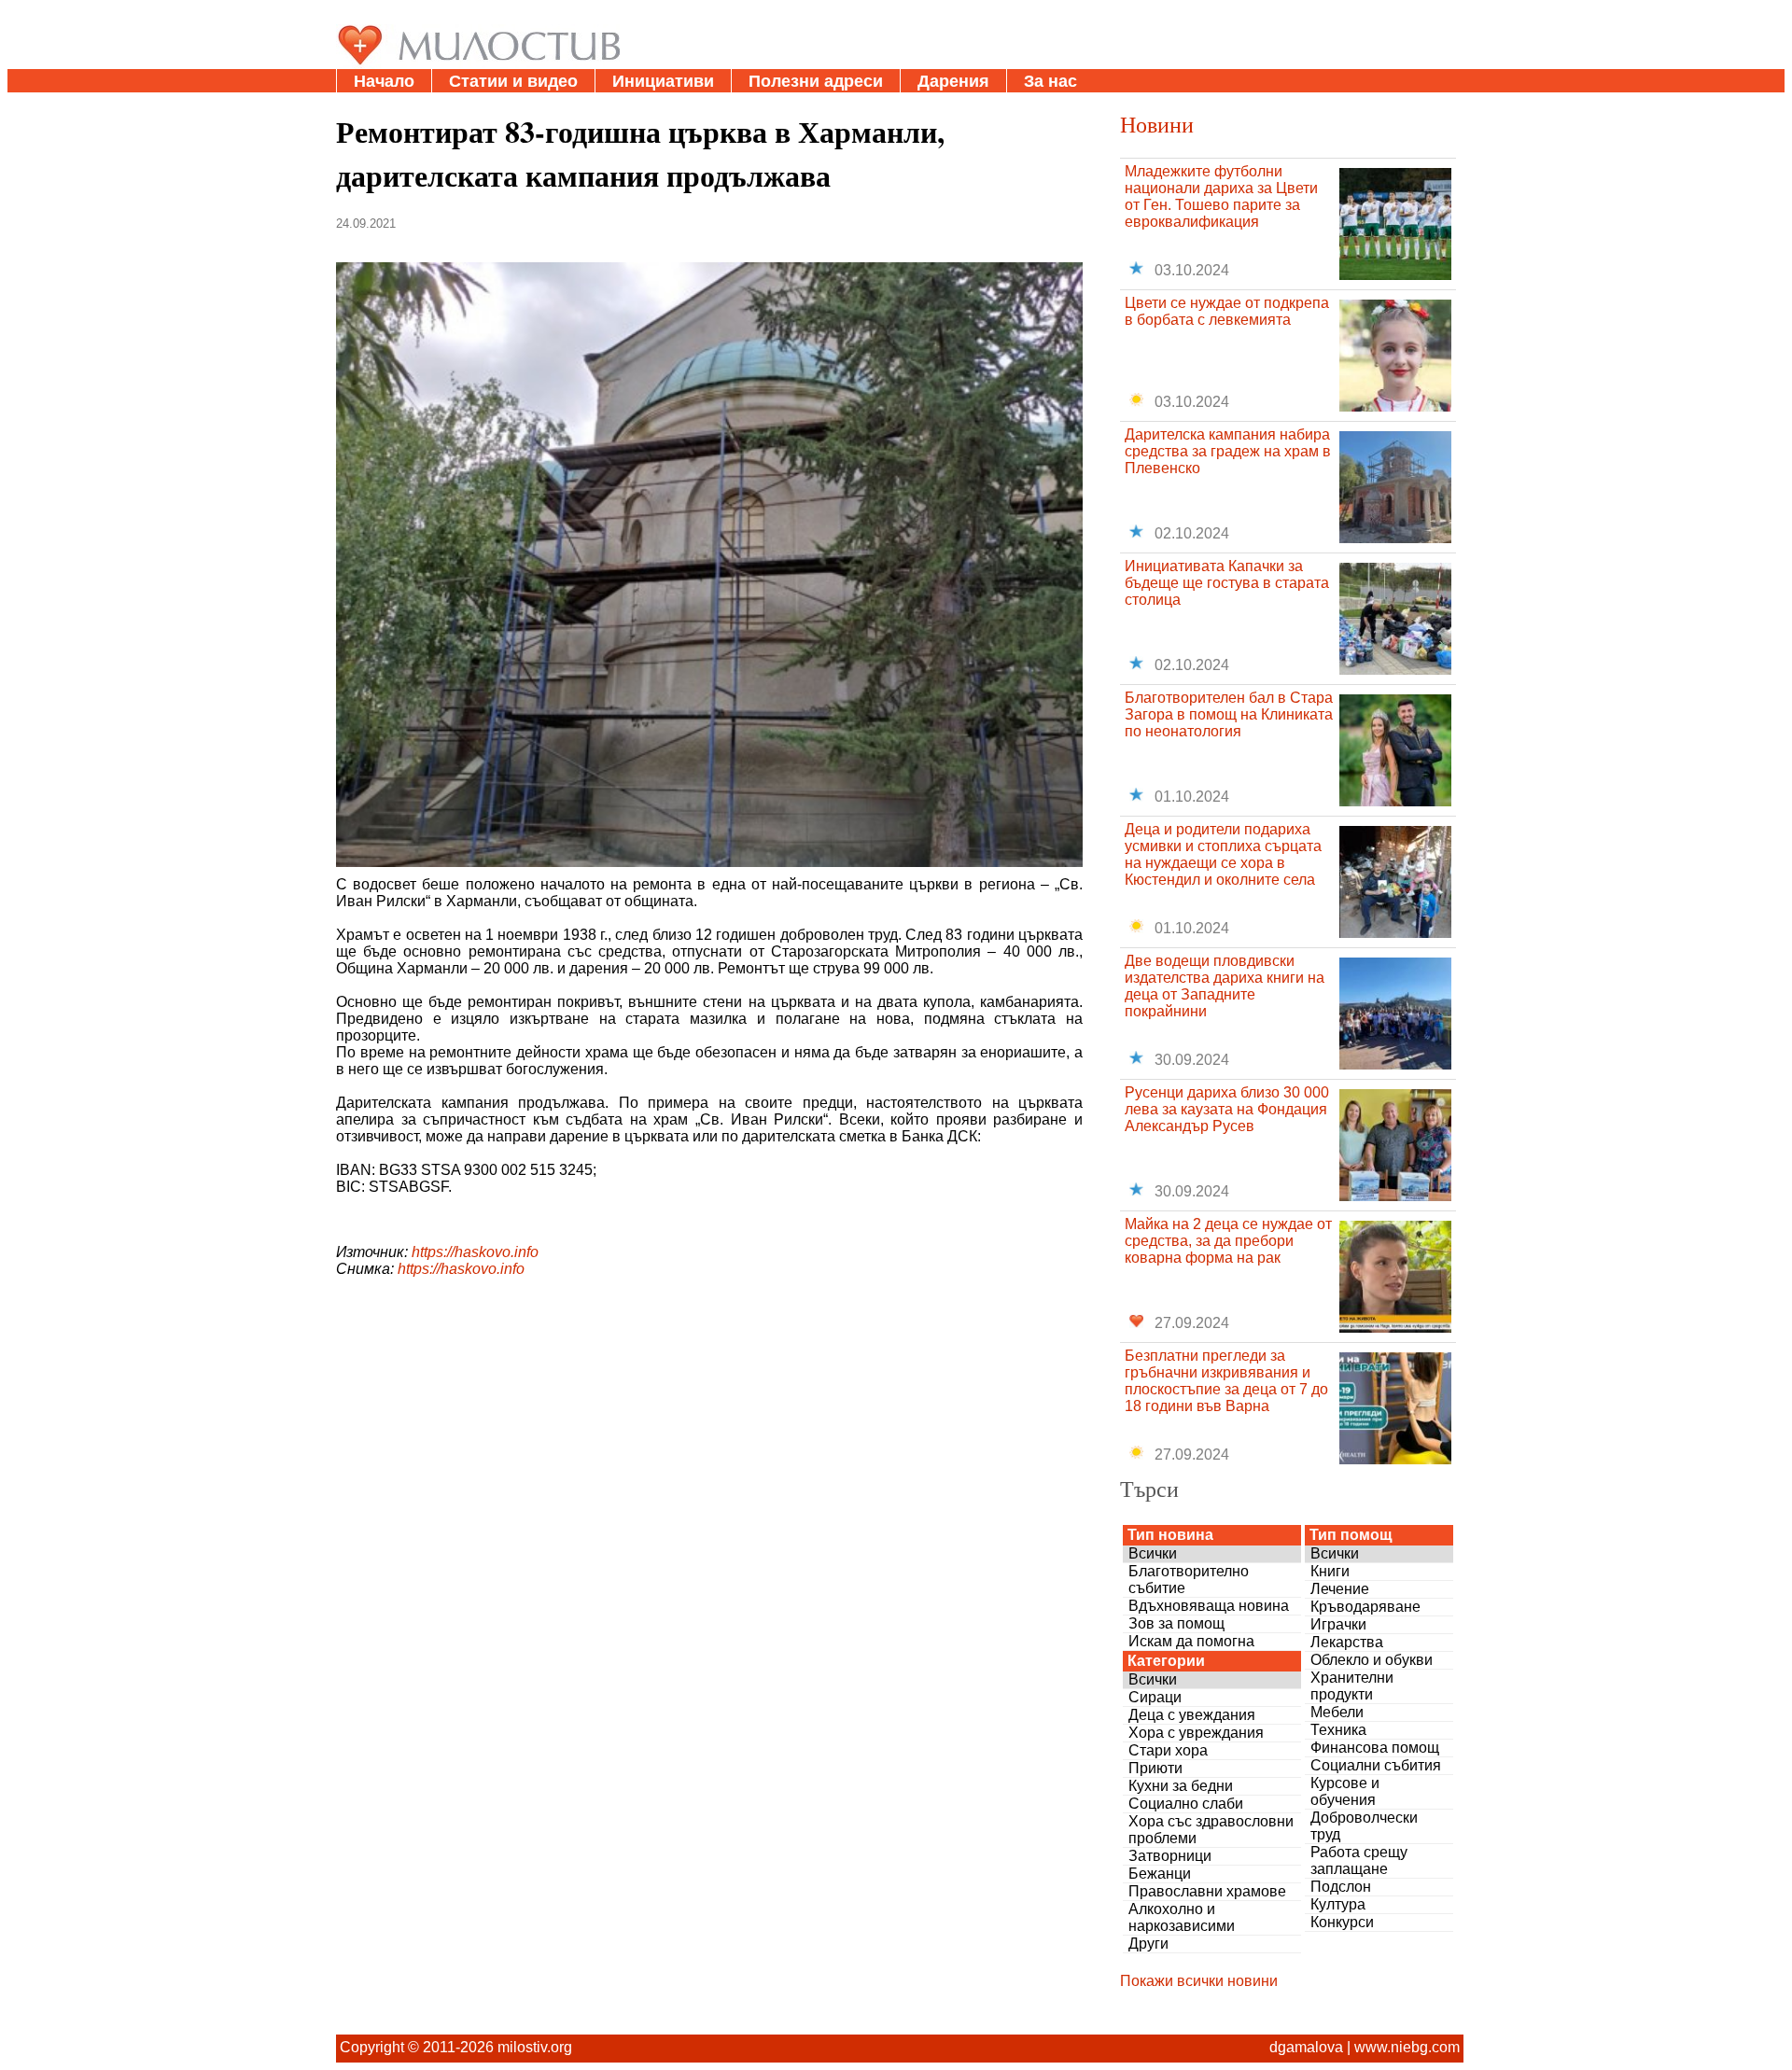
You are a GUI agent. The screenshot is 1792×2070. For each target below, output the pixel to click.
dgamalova (1306, 2047)
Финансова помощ (1375, 1748)
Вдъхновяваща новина (1209, 1606)
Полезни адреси (816, 81)
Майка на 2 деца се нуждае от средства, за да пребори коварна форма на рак (1228, 1241)
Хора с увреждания (1196, 1733)
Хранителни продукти (1352, 1686)
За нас (1050, 81)
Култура (1338, 1904)
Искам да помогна (1191, 1641)
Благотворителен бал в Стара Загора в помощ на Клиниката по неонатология (1229, 714)
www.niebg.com (1407, 2047)
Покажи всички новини (1199, 1981)
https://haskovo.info (475, 1252)
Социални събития (1376, 1765)
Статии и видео (513, 81)
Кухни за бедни (1181, 1786)
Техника (1338, 1730)
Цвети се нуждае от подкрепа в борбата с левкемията (1227, 311)
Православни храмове (1207, 1891)
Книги (1330, 1571)
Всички (1153, 1553)
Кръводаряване (1365, 1607)
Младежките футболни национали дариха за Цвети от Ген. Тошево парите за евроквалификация (1221, 196)
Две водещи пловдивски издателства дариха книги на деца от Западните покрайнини (1225, 986)
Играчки (1338, 1624)
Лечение (1340, 1589)
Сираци (1155, 1697)
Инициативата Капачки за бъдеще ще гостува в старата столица (1227, 583)
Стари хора (1168, 1750)
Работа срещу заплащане (1359, 1860)
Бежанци (1160, 1874)
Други (1148, 1944)
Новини (1157, 124)
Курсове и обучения (1345, 1791)
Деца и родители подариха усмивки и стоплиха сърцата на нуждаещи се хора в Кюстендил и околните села (1223, 854)
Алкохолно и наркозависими (1182, 1917)
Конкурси (1342, 1922)
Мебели (1337, 1712)
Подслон (1341, 1887)
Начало (384, 81)
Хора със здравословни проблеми (1211, 1830)
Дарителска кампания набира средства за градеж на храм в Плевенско (1228, 451)
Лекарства (1347, 1642)
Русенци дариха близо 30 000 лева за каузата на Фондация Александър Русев (1227, 1109)
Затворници (1170, 1856)
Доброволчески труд (1364, 1826)
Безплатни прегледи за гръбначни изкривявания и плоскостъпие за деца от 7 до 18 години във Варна (1226, 1381)
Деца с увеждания (1192, 1715)
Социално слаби (1186, 1804)
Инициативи (663, 81)
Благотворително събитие (1189, 1580)
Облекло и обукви (1372, 1660)
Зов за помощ (1176, 1623)
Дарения (953, 81)
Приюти (1155, 1768)
